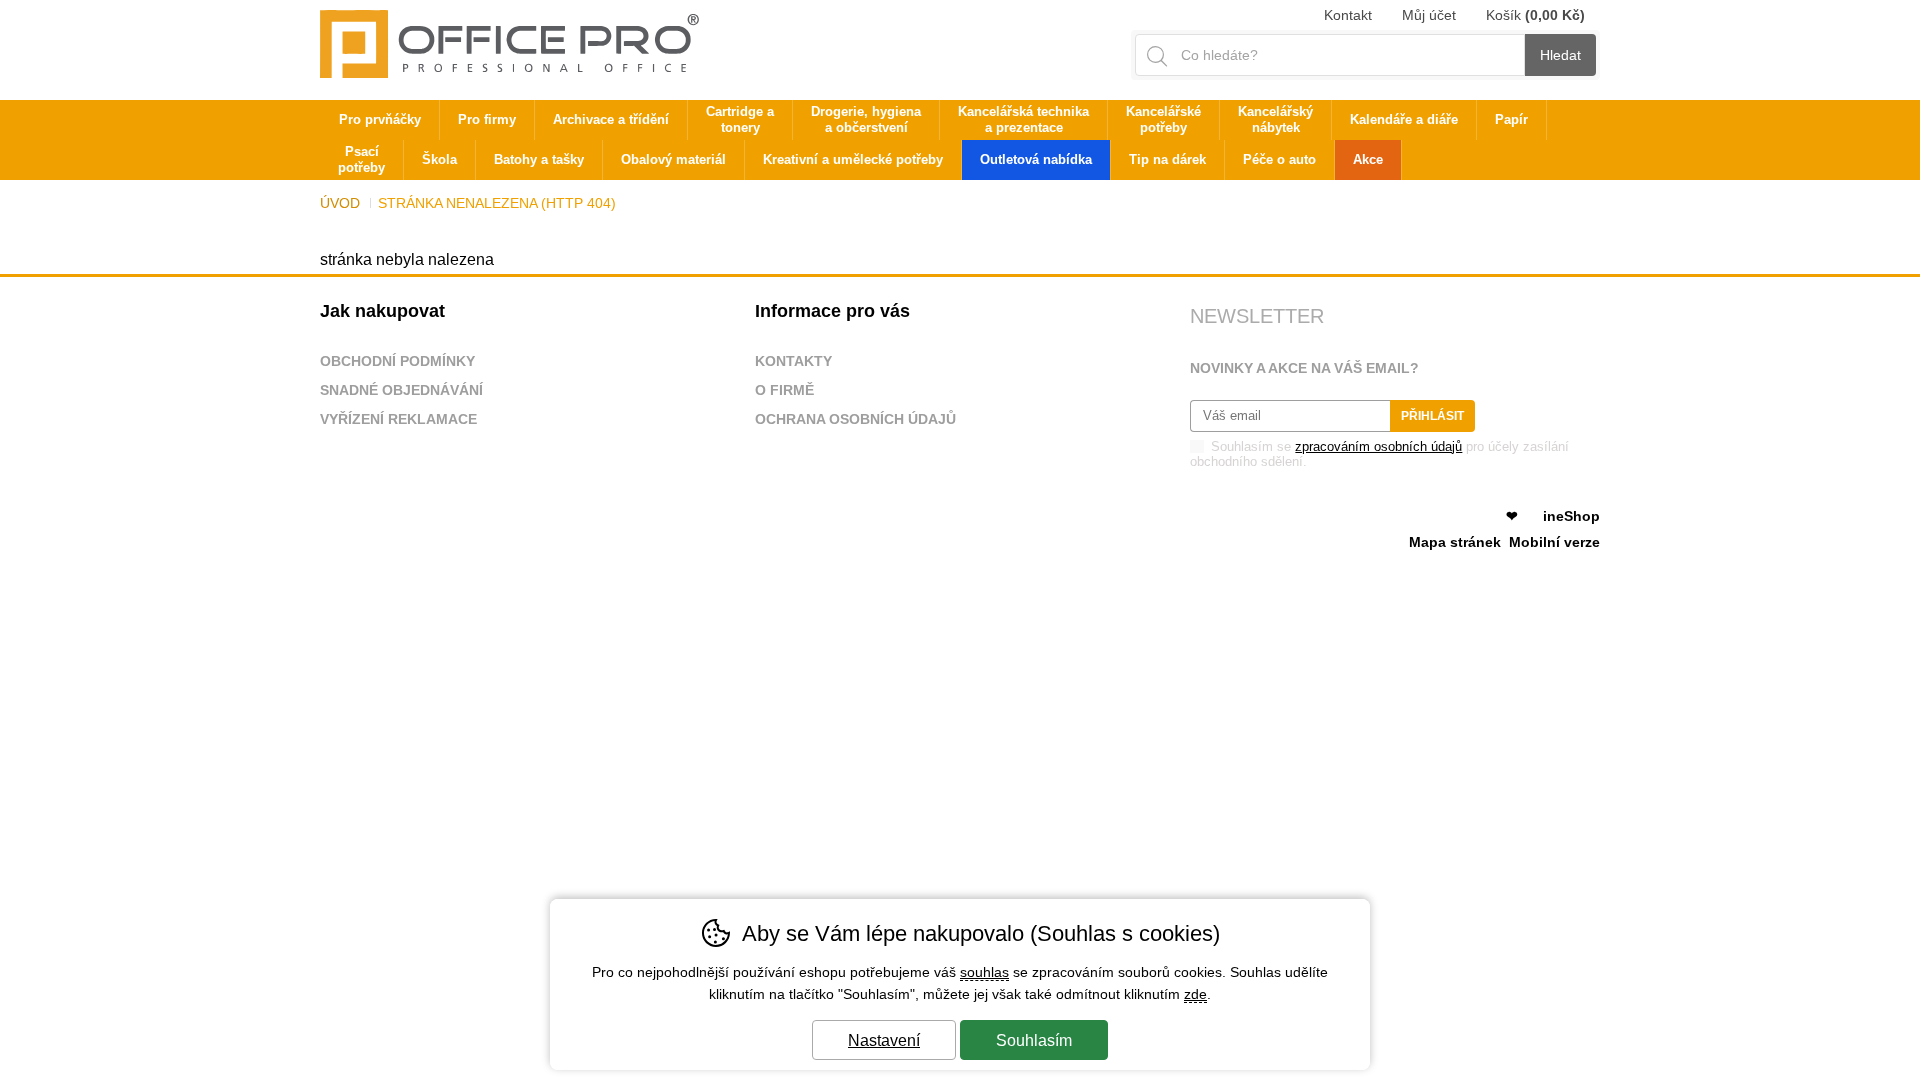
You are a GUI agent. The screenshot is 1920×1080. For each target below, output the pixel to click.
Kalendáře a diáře (1404, 119)
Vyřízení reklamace (398, 419)
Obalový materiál (673, 159)
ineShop (1571, 516)
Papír (1511, 119)
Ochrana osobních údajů (855, 419)
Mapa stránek (1455, 542)
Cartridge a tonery (740, 119)
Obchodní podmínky (397, 361)
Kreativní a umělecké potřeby (853, 159)
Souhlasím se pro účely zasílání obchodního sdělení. (1379, 454)
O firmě (784, 390)
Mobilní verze (1554, 542)
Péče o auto (1279, 159)
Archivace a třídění (611, 119)
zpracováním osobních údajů (1378, 446)
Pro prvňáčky (380, 119)
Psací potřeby (361, 159)
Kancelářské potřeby (1163, 119)
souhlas (984, 972)
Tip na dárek (1167, 159)
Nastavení (884, 1040)
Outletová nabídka (1036, 159)
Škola (439, 159)
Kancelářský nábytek (1275, 119)
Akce (1368, 159)
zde (1195, 994)
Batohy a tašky (539, 159)
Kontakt (1348, 15)
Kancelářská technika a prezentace (1023, 119)
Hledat (1560, 55)
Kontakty (793, 361)
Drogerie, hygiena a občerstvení (866, 119)
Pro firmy (487, 119)
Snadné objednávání (401, 390)
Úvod (340, 203)
